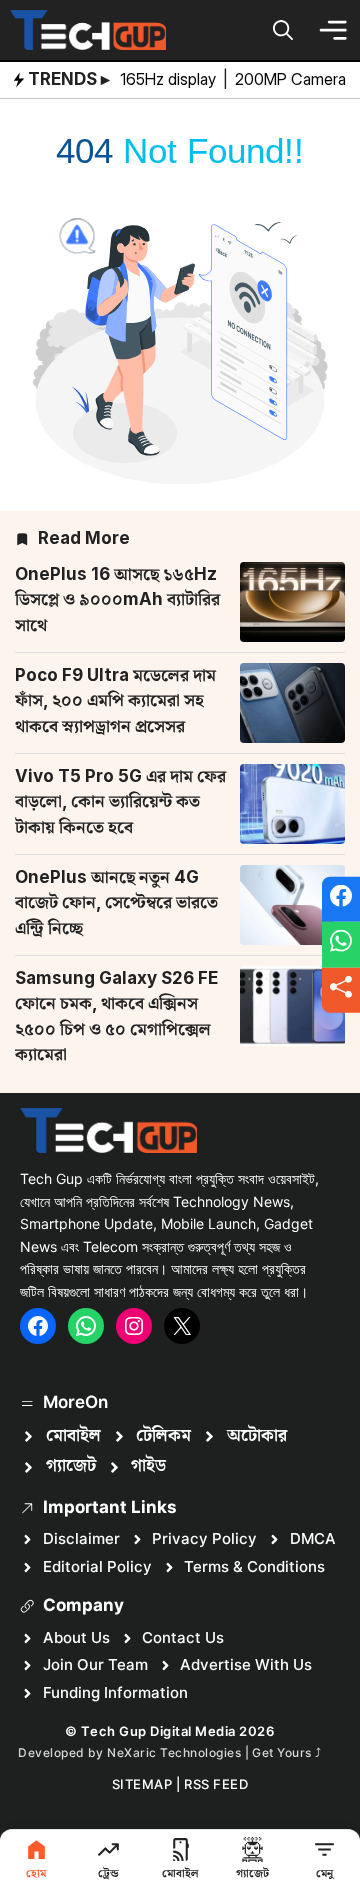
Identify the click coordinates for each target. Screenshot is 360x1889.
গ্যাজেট (71, 1466)
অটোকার (257, 1436)
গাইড (148, 1466)
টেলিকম (163, 1436)
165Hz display (170, 79)
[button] (283, 30)
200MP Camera (292, 79)
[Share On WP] (341, 945)
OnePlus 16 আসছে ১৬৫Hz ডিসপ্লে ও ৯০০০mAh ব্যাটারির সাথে (117, 599)
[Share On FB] (341, 899)
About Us (76, 1637)
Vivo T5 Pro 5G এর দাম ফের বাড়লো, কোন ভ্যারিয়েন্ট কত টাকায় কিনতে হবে (120, 801)
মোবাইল (73, 1436)
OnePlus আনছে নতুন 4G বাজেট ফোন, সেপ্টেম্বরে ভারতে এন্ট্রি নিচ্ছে (116, 902)
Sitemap (142, 1784)
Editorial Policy (97, 1566)
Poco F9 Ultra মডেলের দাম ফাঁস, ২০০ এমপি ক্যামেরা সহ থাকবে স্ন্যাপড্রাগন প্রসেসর (115, 700)
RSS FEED (216, 1784)
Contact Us (183, 1637)
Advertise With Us (246, 1664)
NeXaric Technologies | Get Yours (211, 1752)
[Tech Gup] (88, 30)
